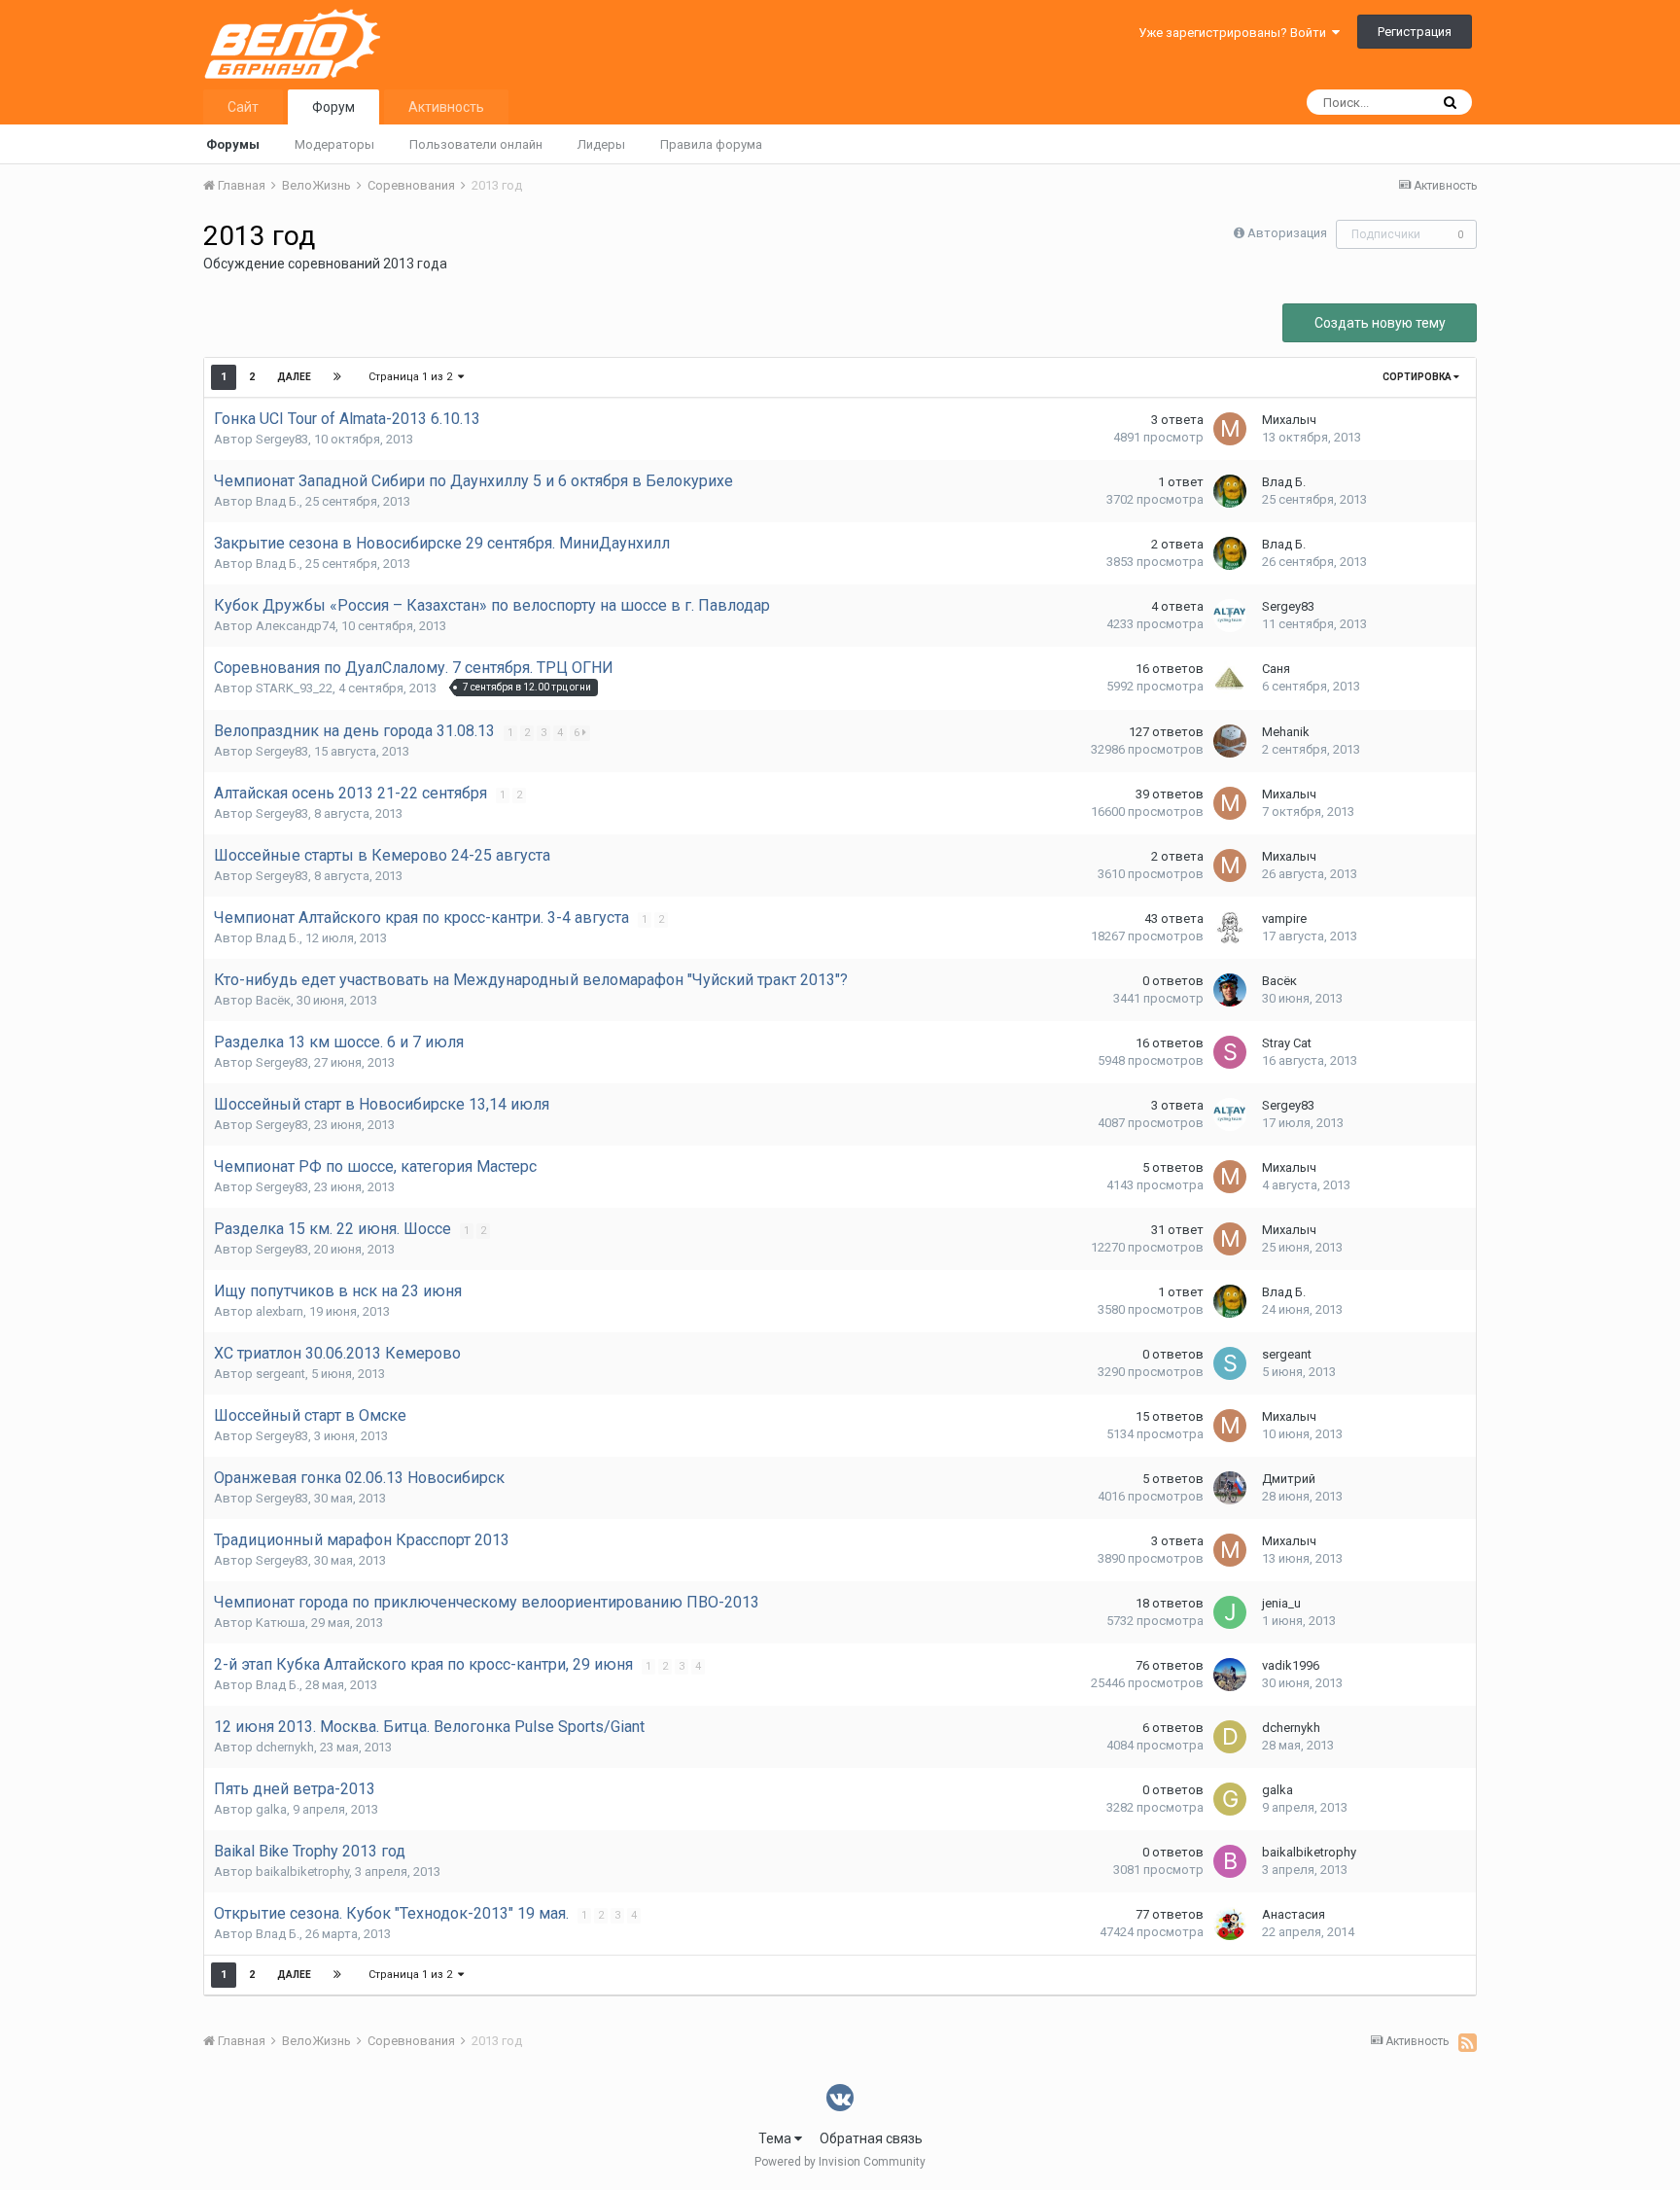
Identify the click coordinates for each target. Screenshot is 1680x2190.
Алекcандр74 (296, 626)
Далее (294, 377)
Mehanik (1286, 732)
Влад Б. (278, 501)
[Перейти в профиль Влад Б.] (1230, 491)
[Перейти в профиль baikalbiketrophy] (1230, 1861)
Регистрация (1415, 32)
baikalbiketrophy (302, 1872)
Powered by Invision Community (840, 2162)
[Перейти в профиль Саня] (1230, 678)
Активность (446, 107)
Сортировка (1418, 377)
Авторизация (1287, 233)
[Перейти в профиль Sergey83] (1230, 616)
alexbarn (280, 1311)
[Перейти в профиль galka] (1230, 1799)
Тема (776, 2138)
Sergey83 (282, 439)
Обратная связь (871, 2138)
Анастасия (1294, 1914)
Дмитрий (1289, 1479)
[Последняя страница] (337, 377)
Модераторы (334, 144)
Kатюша (280, 1623)
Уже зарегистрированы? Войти (1235, 33)
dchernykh (285, 1747)
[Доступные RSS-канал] (1468, 2042)
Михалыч (1289, 420)
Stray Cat (1287, 1043)
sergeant (280, 1374)
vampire (1284, 918)
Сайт (243, 107)
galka (271, 1809)
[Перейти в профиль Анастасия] (1230, 1924)
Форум (333, 107)
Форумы (233, 144)
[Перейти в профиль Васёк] (1230, 990)
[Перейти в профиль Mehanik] (1230, 741)
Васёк (273, 1000)
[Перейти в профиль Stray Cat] (1230, 1052)
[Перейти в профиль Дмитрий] (1230, 1488)
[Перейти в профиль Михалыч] (1230, 429)
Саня (1276, 669)
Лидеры (601, 144)
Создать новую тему (1380, 323)
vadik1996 (1291, 1665)
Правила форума (711, 144)
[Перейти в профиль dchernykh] (1230, 1737)
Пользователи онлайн (476, 144)
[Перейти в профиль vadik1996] (1230, 1675)
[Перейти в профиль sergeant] (1230, 1363)
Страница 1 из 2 (413, 377)
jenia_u (1281, 1603)
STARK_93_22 (294, 688)
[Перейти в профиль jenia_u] (1230, 1612)
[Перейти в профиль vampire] (1230, 928)
